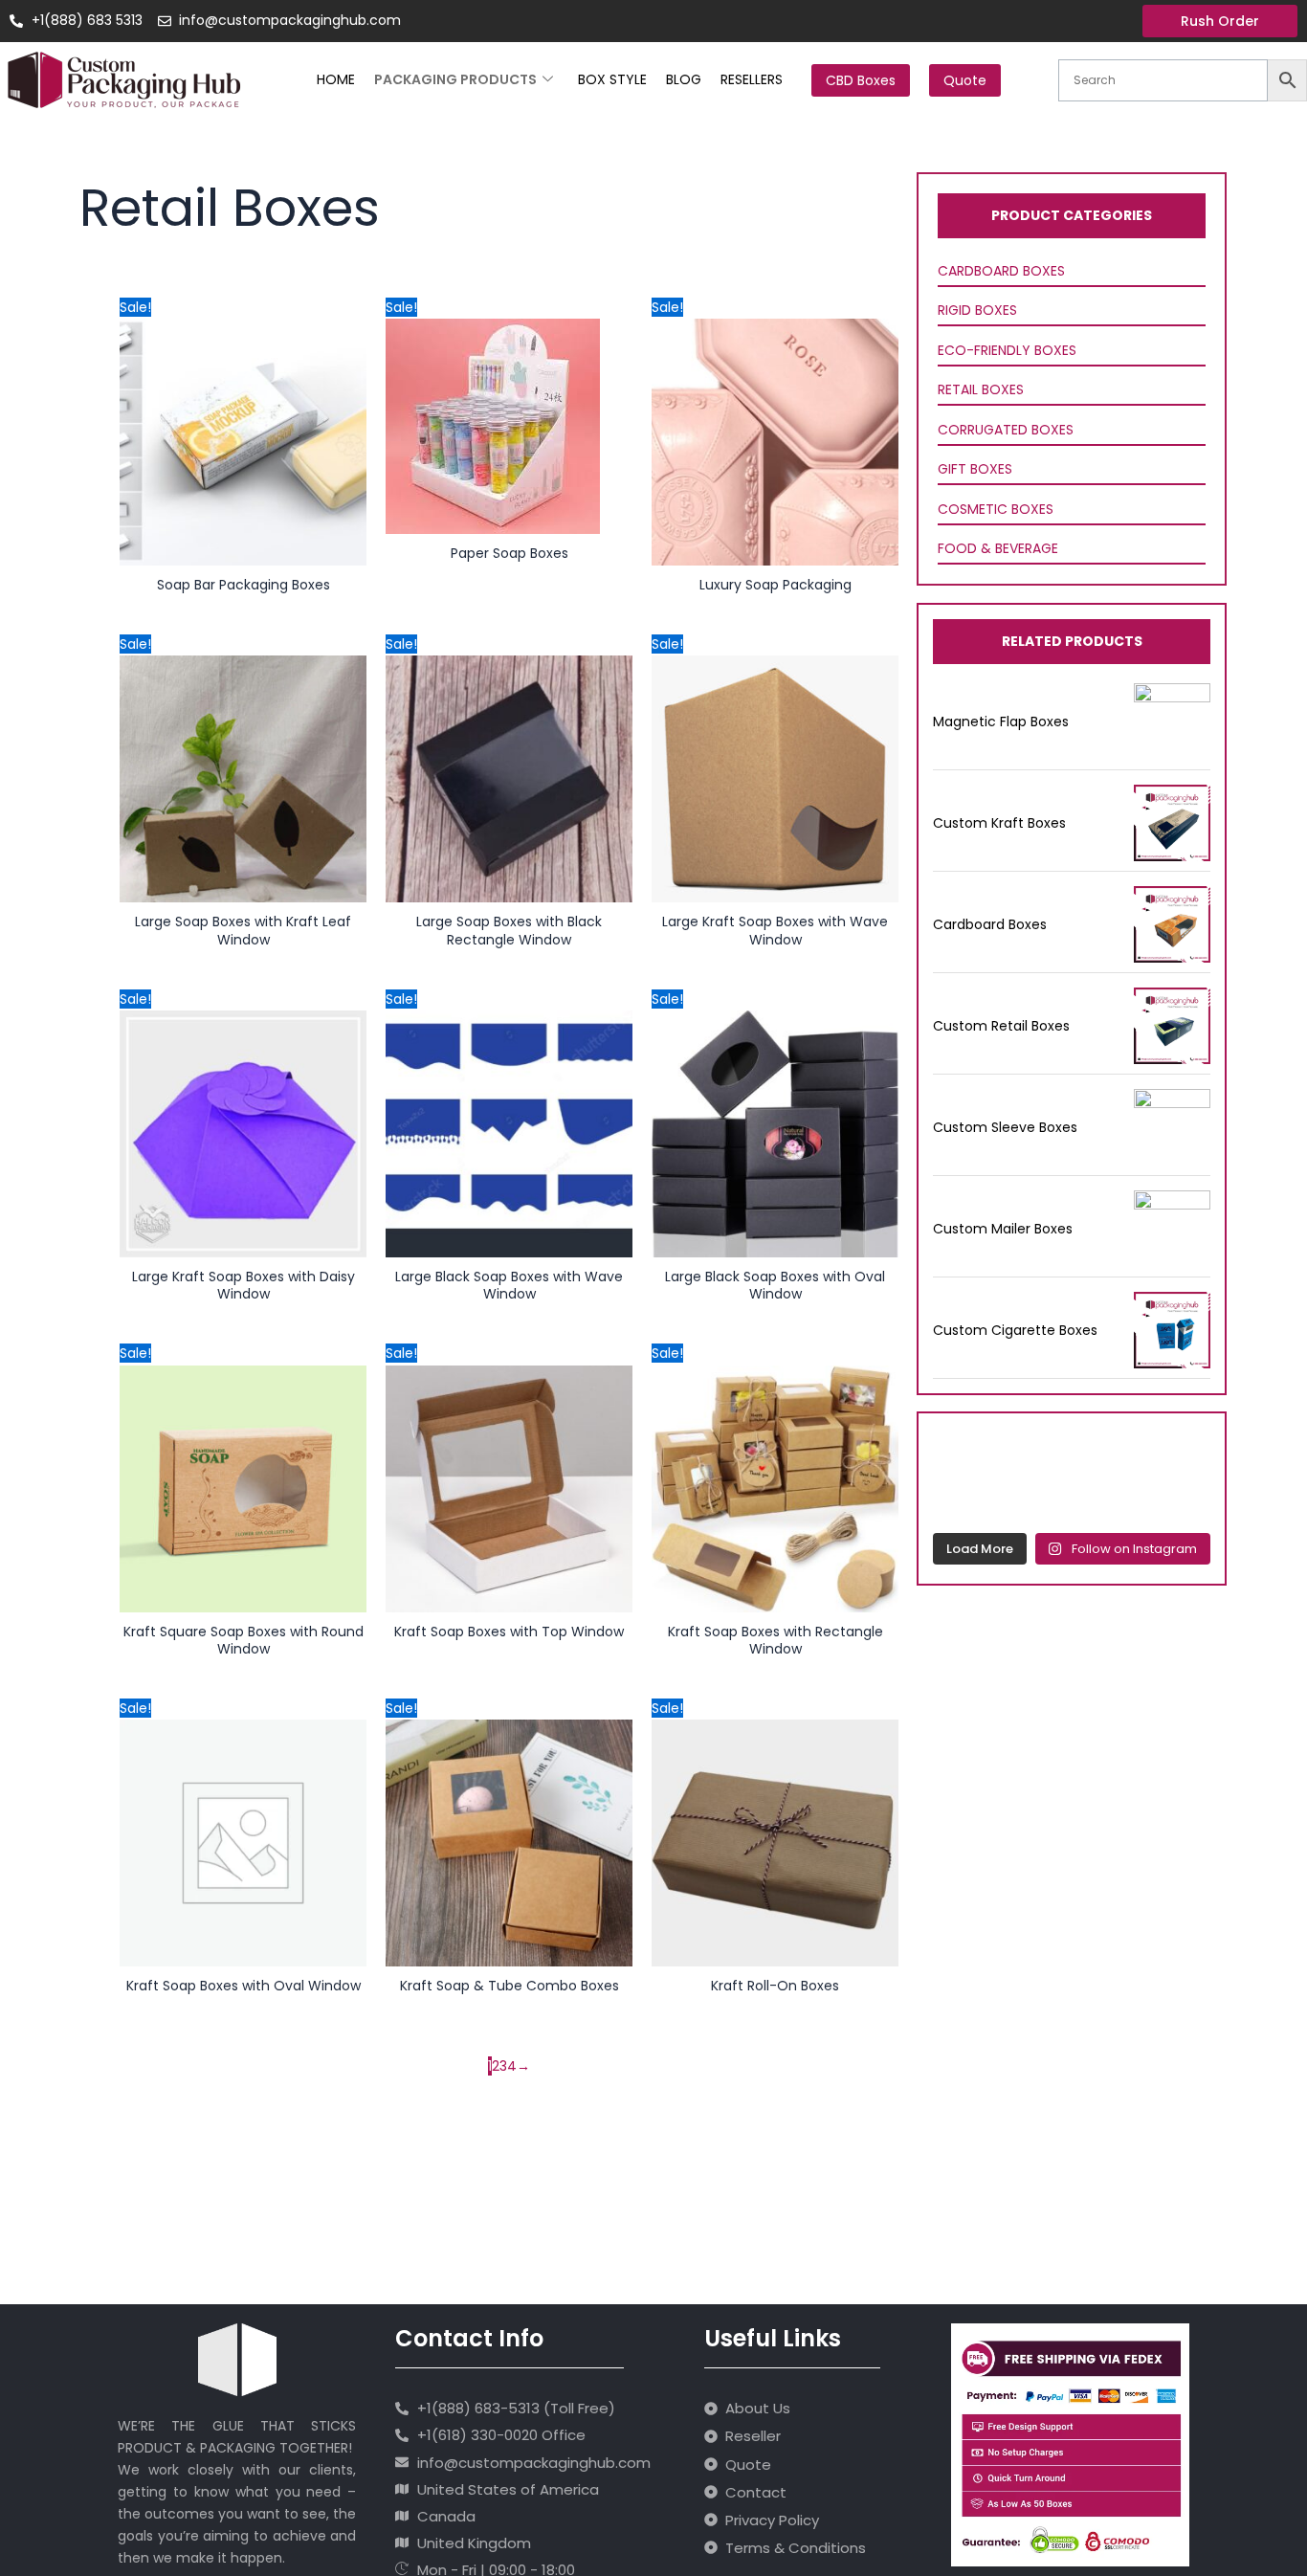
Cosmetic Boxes (996, 509)
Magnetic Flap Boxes (1001, 722)
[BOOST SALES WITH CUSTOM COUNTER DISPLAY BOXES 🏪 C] (1035, 1453)
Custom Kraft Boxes (999, 823)
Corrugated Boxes (1006, 430)
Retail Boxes (981, 389)
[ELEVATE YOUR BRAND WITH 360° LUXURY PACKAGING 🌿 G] (1184, 1453)
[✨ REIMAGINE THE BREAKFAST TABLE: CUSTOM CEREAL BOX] (1035, 1499)
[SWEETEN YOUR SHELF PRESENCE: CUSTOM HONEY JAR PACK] (961, 1499)
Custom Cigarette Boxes (1015, 1330)
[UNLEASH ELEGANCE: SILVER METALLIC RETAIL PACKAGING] (961, 1453)
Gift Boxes (975, 469)
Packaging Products (455, 79)
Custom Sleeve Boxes (1005, 1127)
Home (336, 79)
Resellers (752, 79)
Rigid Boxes (977, 310)
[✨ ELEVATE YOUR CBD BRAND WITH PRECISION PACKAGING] (1109, 1499)
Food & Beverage (998, 548)
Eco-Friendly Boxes (1007, 350)
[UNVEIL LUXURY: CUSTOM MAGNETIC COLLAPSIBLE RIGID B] (1109, 1453)
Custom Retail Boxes (1001, 1026)
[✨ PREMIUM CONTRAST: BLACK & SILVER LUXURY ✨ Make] (1184, 1499)
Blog (684, 79)
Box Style (612, 79)
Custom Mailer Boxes (1003, 1229)
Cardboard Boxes (1001, 271)
